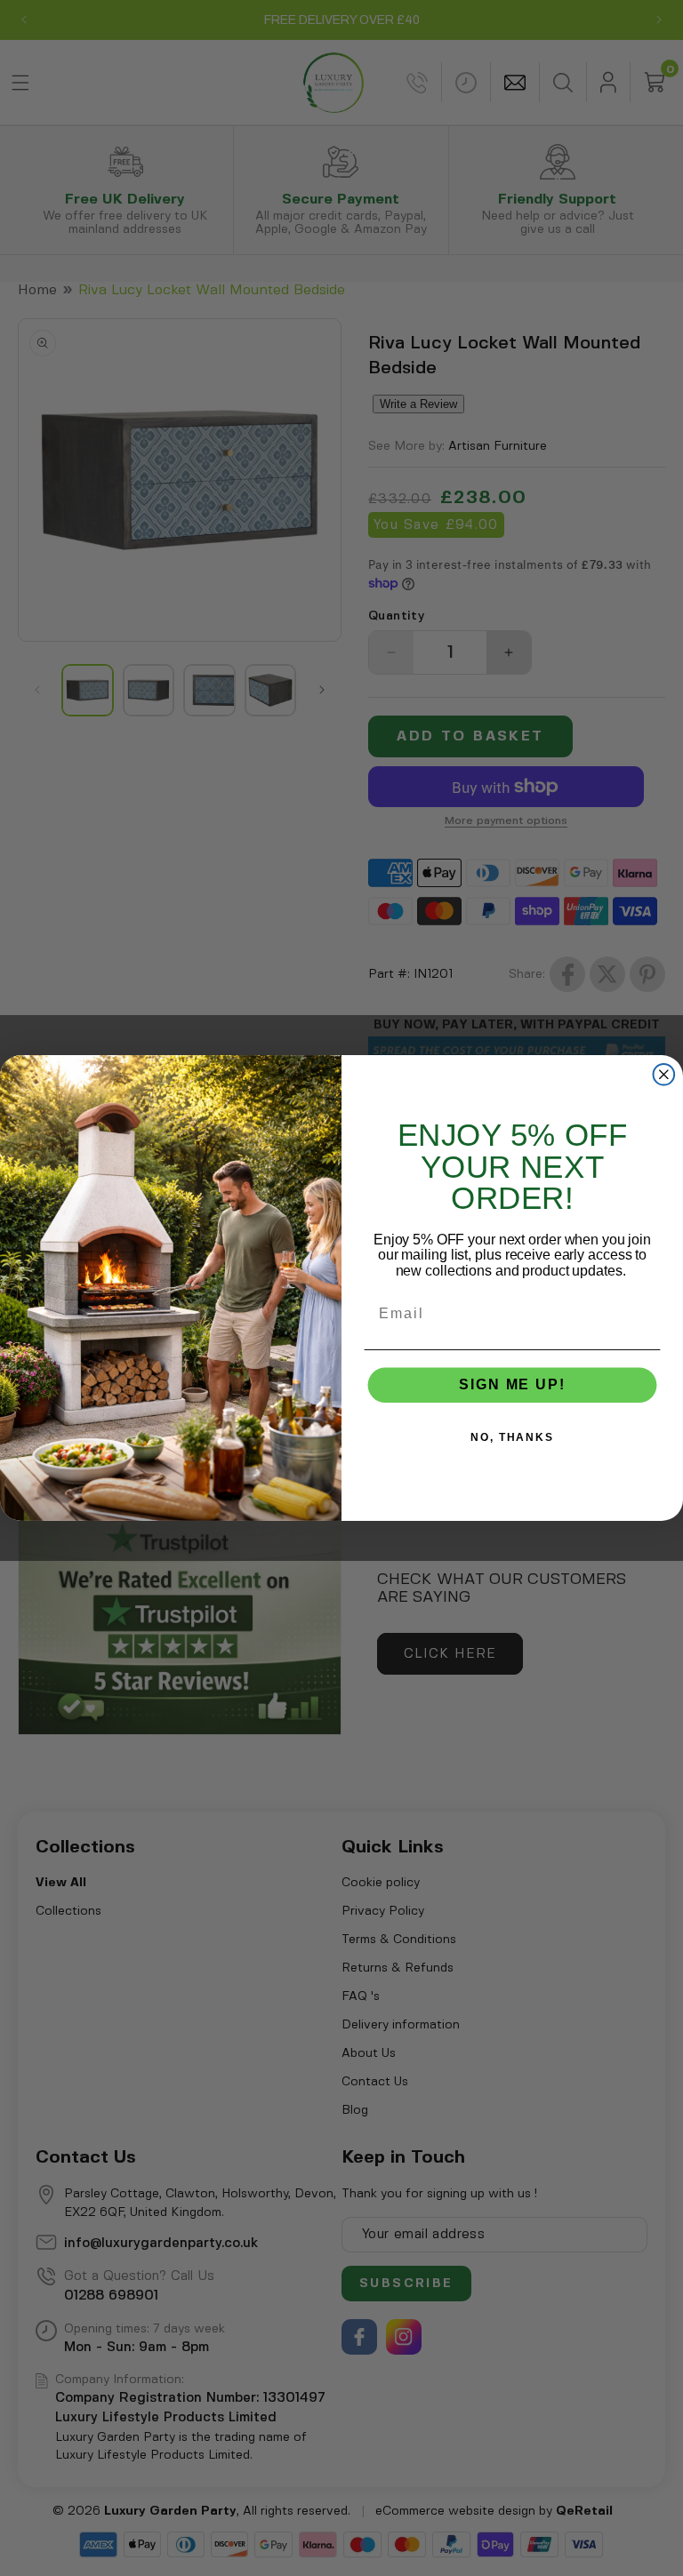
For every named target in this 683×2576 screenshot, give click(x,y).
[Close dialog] (664, 1075)
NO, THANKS (512, 1438)
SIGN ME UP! (512, 1385)
